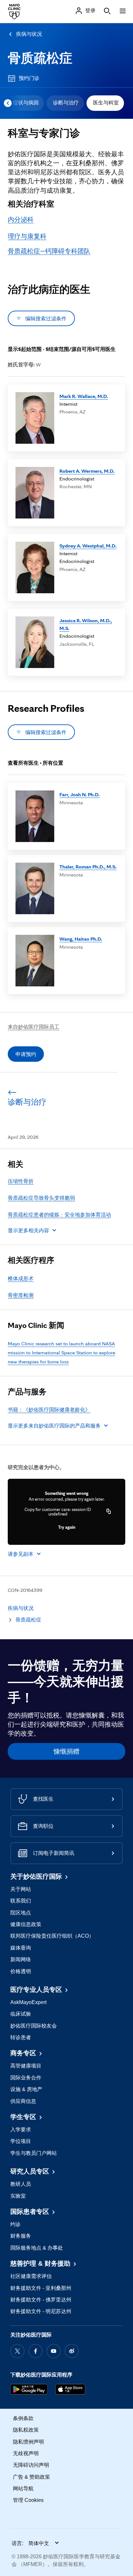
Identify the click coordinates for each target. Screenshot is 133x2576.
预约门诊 (29, 78)
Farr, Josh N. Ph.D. (80, 794)
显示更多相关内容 (28, 1230)
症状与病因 (26, 103)
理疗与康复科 (27, 236)
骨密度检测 (21, 1295)
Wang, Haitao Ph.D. (81, 939)
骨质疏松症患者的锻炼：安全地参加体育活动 (59, 1215)
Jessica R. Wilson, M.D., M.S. (86, 624)
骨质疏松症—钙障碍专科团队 (49, 251)
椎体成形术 (21, 1278)
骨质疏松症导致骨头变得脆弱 (41, 1198)
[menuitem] (25, 103)
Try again (67, 1527)
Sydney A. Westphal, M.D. (88, 546)
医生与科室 (106, 103)
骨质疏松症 (40, 58)
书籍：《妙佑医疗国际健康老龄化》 (49, 1409)
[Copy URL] (109, 1512)
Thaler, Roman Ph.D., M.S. (88, 867)
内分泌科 (21, 219)
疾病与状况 (29, 34)
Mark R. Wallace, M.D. (84, 396)
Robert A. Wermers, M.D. (87, 471)
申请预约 (26, 1054)
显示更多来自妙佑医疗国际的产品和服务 (54, 1426)
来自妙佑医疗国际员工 (34, 1027)
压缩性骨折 (21, 1181)
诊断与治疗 (66, 103)
